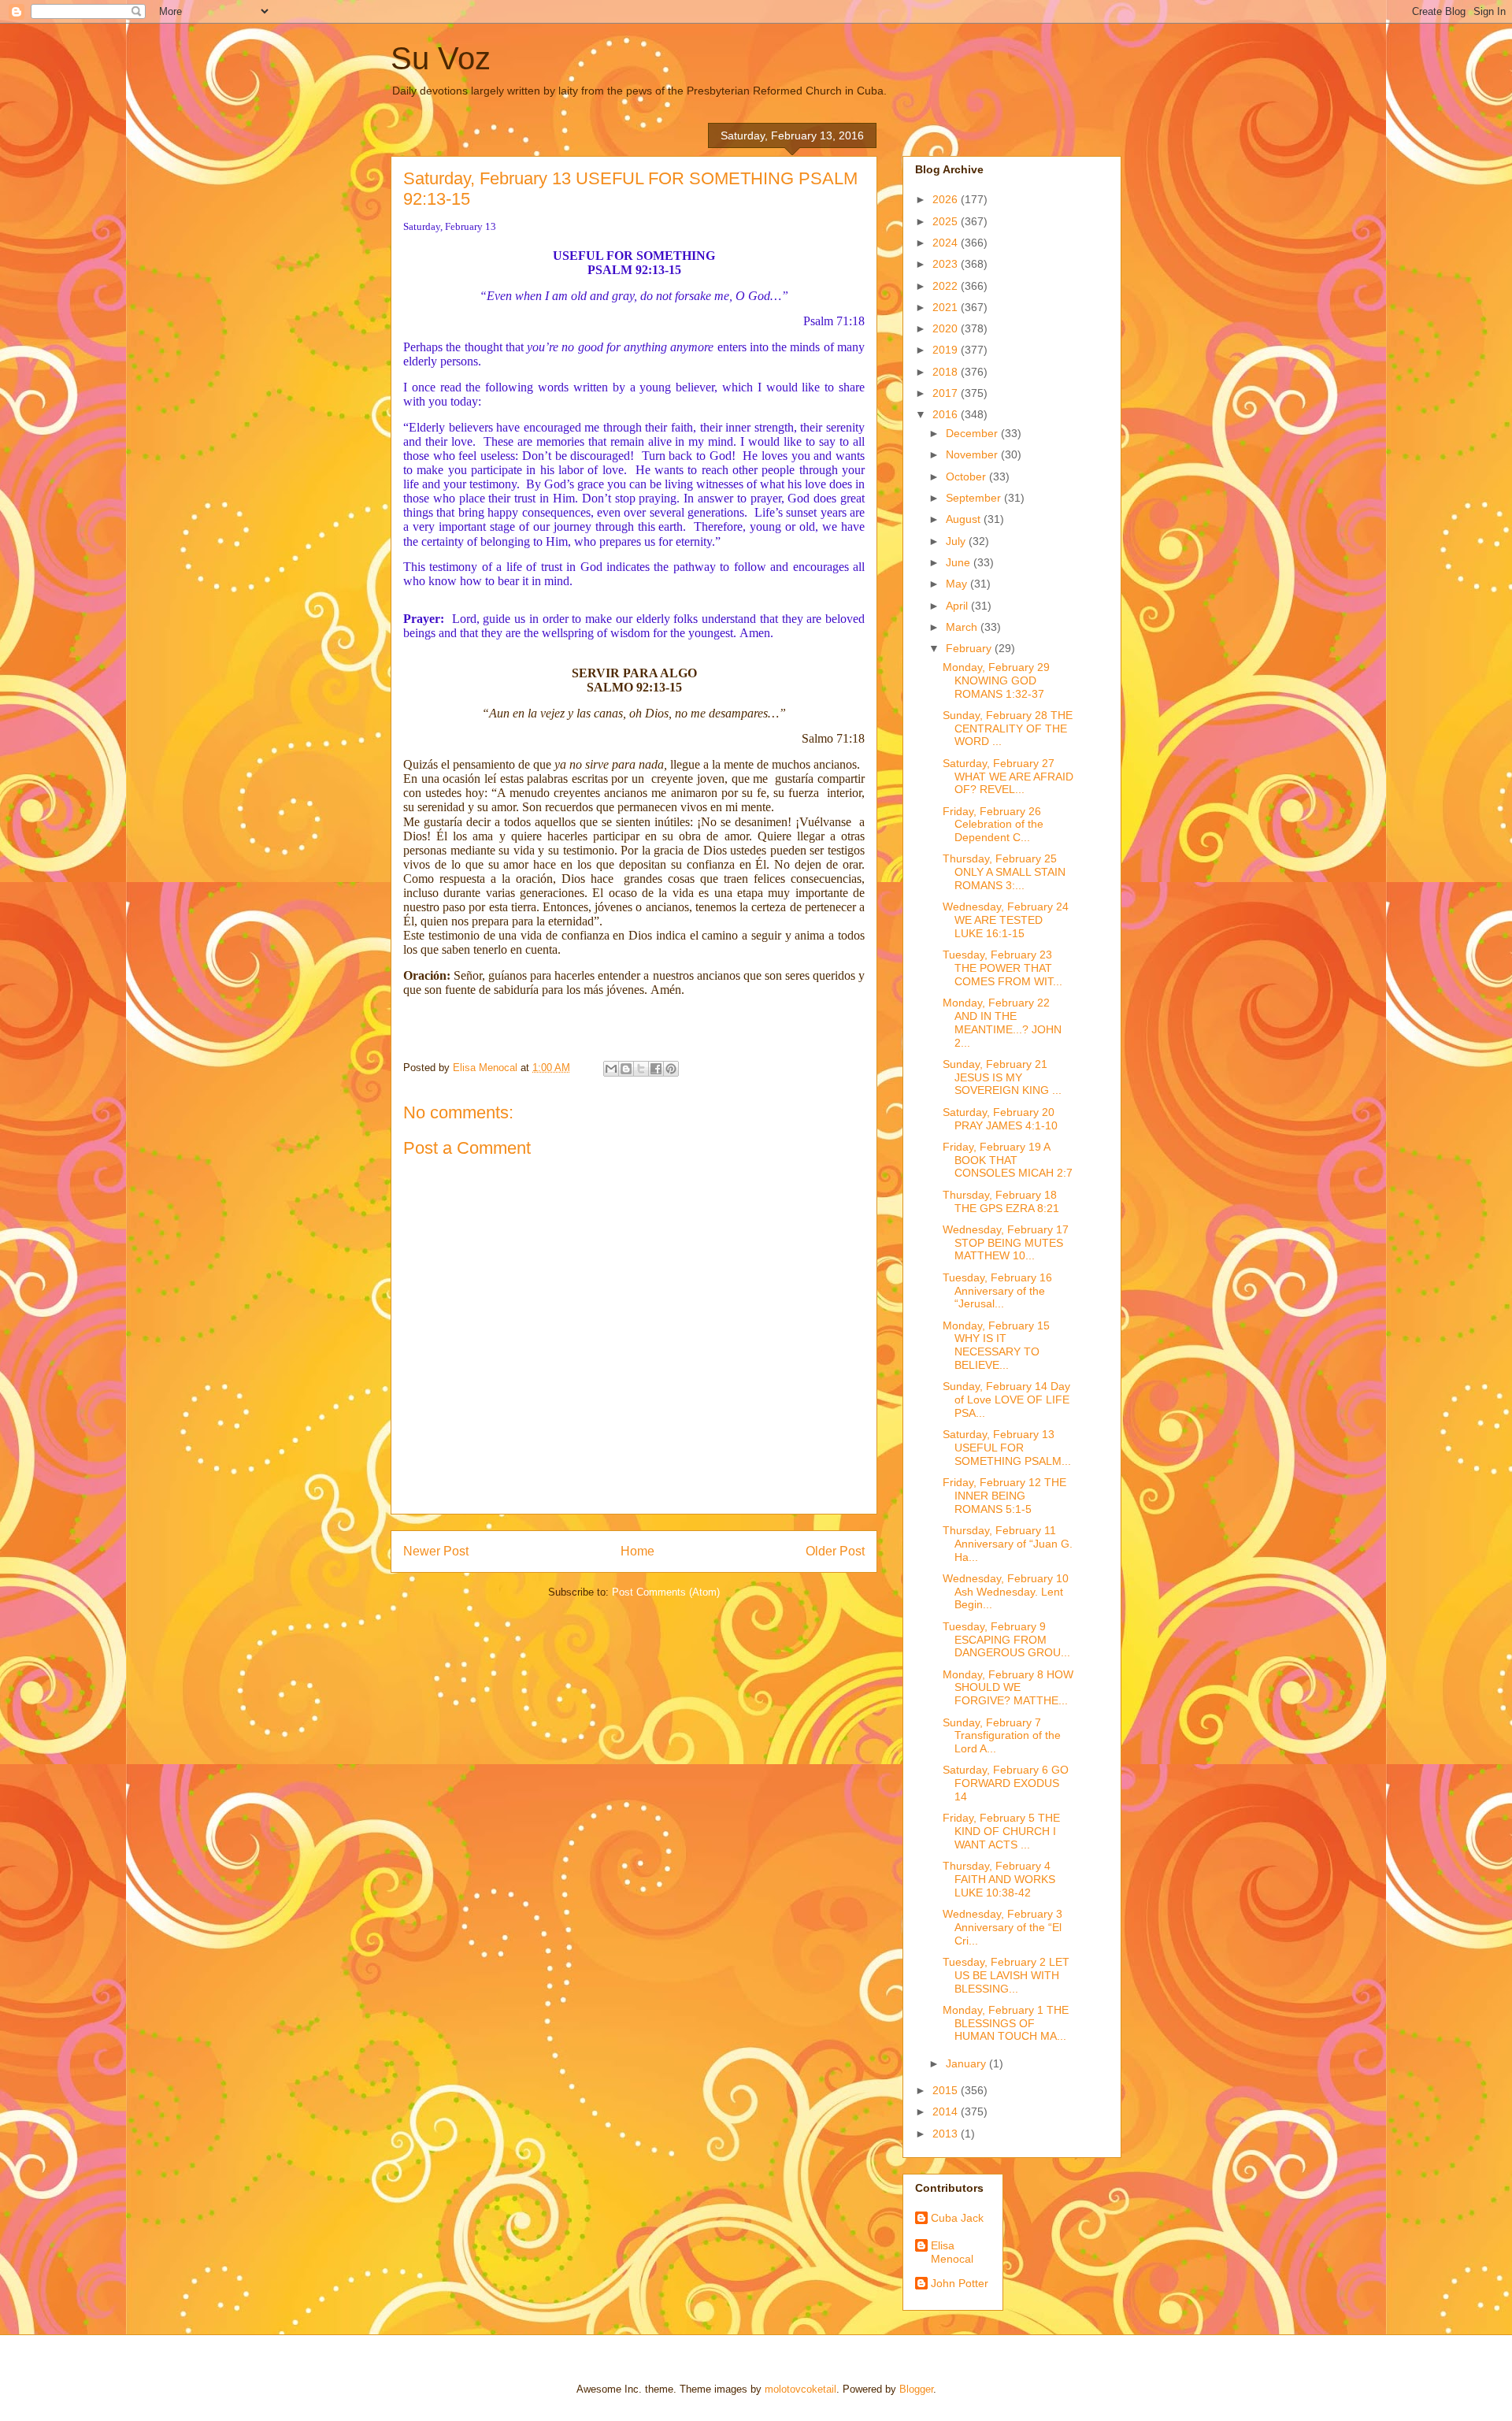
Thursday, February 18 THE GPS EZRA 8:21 (1001, 1201)
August (965, 519)
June (960, 562)
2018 (947, 372)
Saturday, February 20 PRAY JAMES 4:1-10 (1000, 1119)
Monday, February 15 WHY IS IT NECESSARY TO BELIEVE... (996, 1345)
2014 (947, 2111)
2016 (947, 414)
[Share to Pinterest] (671, 1069)
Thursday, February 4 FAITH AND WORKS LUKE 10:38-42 (999, 1879)
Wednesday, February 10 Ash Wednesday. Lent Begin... (1006, 1592)
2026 (947, 199)
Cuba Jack (957, 2218)
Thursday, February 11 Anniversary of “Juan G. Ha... (1008, 1544)
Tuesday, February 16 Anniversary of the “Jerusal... (997, 1291)
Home (637, 1551)
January (967, 2063)
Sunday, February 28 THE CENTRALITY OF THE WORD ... (1008, 729)
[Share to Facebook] (656, 1069)
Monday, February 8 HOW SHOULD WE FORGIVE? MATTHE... (1008, 1688)
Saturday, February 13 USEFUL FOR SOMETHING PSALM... (1007, 1448)
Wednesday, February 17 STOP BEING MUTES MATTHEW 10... (1006, 1243)
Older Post (835, 1551)
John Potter (960, 2283)
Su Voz (441, 58)
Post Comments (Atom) (666, 1592)
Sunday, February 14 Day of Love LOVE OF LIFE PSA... (1006, 1400)
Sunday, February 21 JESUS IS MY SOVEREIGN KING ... (1002, 1077)
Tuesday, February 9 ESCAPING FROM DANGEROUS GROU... (1006, 1640)
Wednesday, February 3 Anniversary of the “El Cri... (1002, 1927)
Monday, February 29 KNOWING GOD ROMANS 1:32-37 (996, 680)
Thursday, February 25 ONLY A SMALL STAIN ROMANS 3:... (1004, 872)
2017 (947, 393)
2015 (947, 2090)
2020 (947, 328)
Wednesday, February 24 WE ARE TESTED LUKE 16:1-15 (1006, 920)
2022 (947, 286)
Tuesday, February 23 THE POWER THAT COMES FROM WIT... (1002, 968)
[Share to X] (641, 1069)
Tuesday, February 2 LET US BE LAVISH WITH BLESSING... (1006, 1975)
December (973, 433)
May (958, 584)
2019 (947, 350)
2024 (947, 243)
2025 (947, 221)
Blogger (916, 2389)
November (973, 454)
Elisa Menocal (952, 2252)
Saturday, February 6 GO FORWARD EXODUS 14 (1006, 1783)
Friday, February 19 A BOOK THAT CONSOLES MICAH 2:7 (1008, 1160)
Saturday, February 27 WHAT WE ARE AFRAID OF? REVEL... (1008, 777)
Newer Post (436, 1551)
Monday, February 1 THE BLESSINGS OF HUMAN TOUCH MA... (1006, 2023)
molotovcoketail (800, 2389)
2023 (947, 264)
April (958, 606)
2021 (947, 307)
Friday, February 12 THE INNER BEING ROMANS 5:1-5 (1004, 1496)
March (963, 627)
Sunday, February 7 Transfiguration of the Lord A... (1002, 1736)
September (975, 498)
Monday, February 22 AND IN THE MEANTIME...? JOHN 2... (1002, 1022)
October (967, 476)
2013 (947, 2134)
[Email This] (611, 1069)
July (957, 541)
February (970, 648)
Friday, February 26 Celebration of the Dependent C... (993, 825)
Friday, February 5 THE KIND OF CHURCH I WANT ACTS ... (1001, 1831)
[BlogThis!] (626, 1069)
